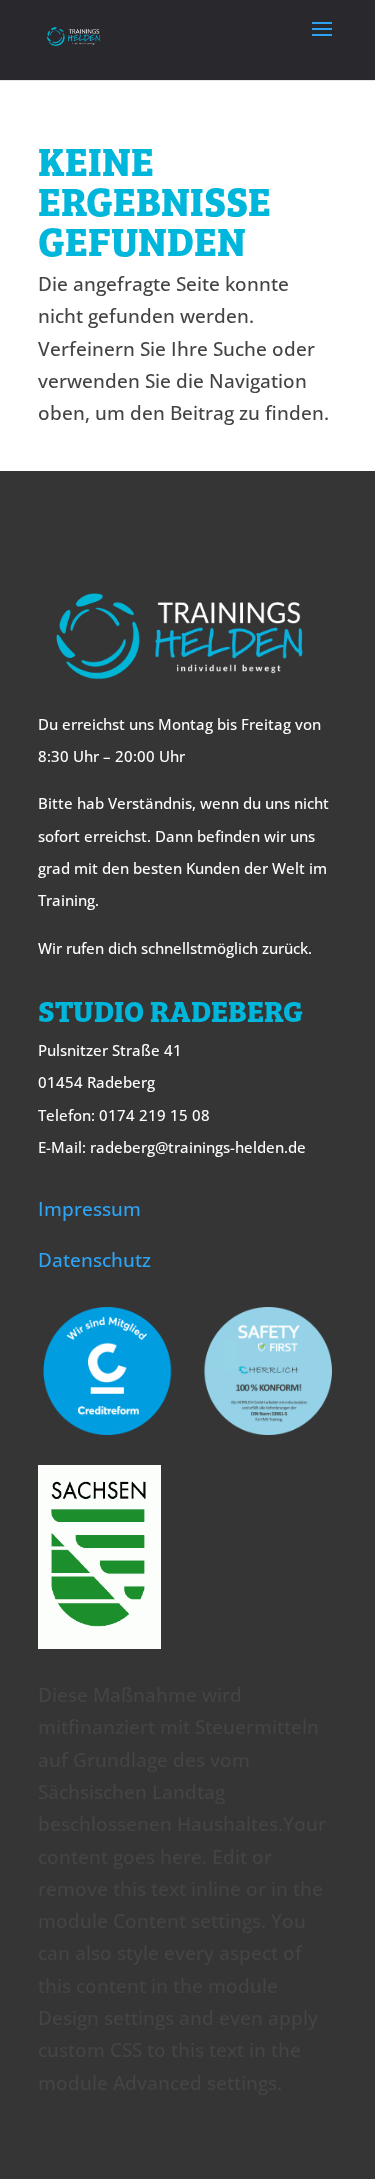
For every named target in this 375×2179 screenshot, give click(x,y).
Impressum (89, 1209)
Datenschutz (94, 1260)
